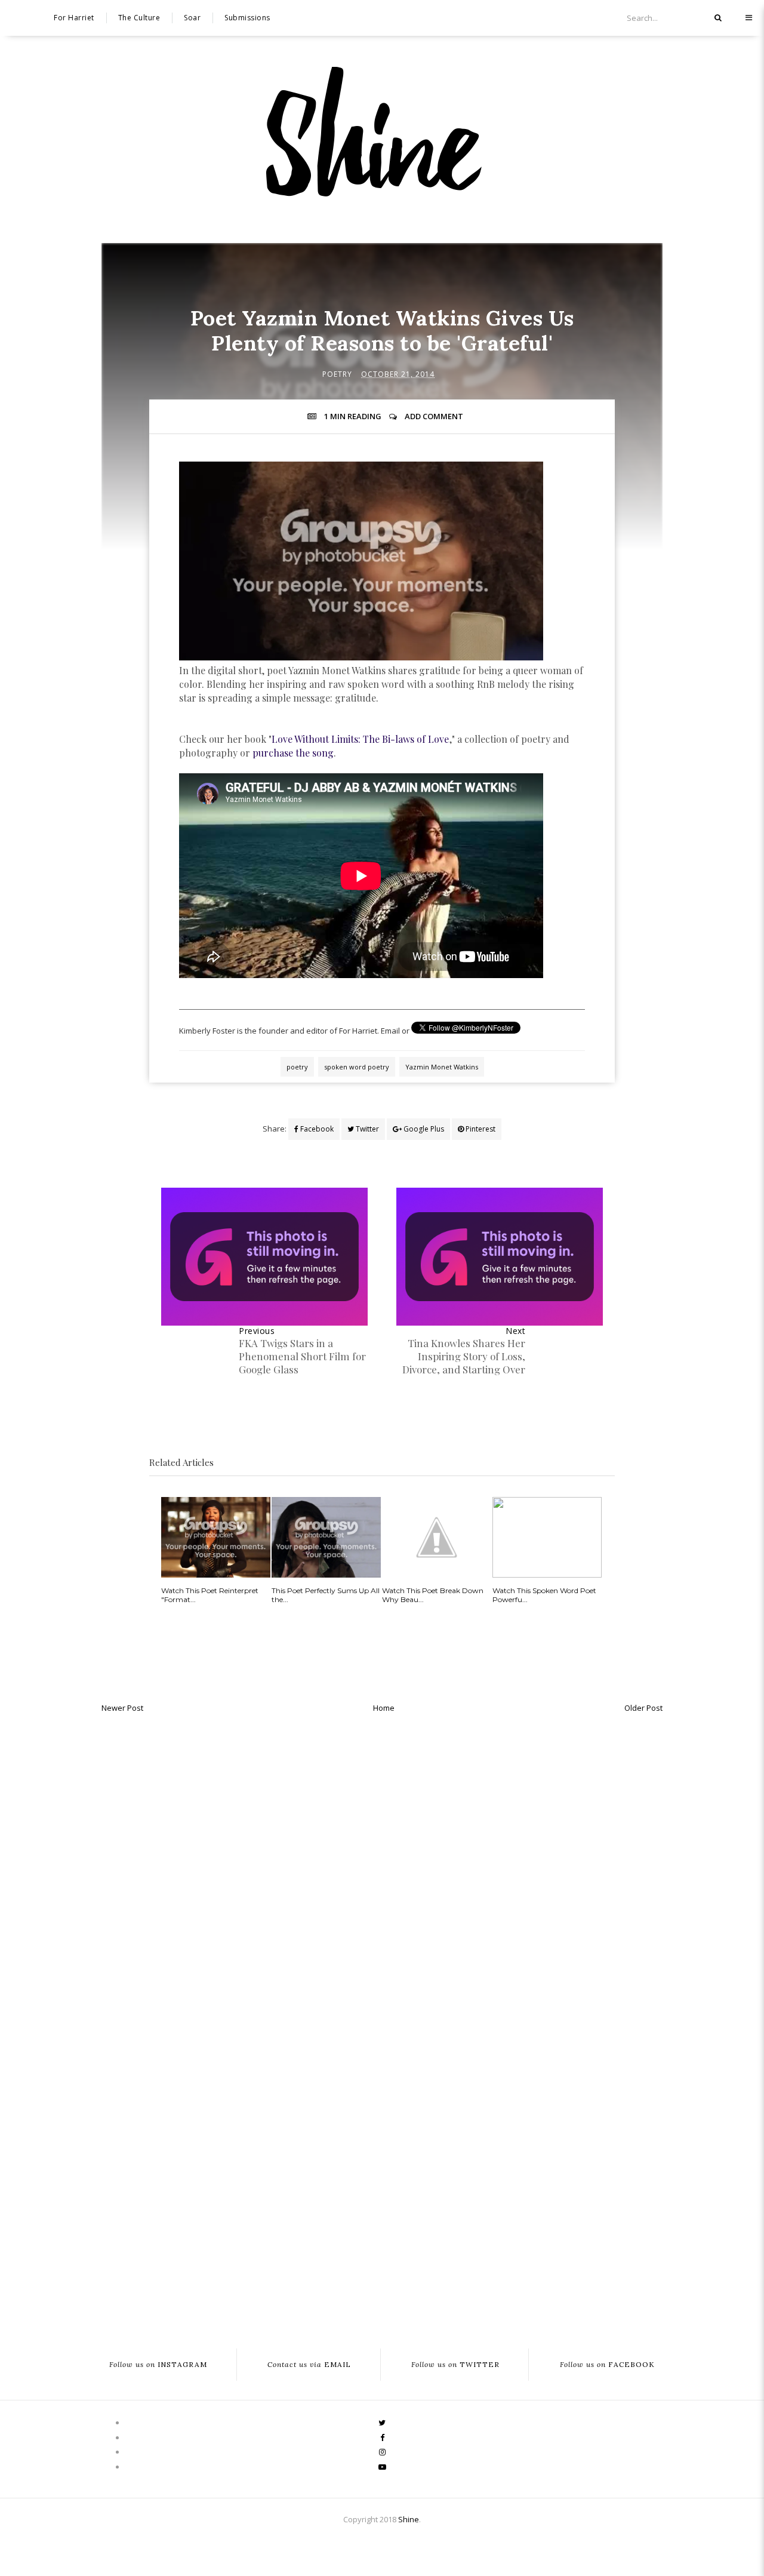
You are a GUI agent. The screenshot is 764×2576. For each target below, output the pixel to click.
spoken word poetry (357, 1067)
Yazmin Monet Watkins (442, 1067)
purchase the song (293, 753)
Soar (192, 18)
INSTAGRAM (158, 2365)
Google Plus (423, 1129)
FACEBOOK (607, 2365)
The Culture (139, 18)
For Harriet (74, 18)
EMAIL (309, 2365)
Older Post (643, 1708)
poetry (337, 374)
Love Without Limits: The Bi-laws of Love (360, 739)
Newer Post (122, 1708)
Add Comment (434, 416)
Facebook (316, 1129)
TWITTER (455, 2365)
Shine (409, 2519)
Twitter (366, 1129)
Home (384, 1708)
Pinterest (480, 1129)
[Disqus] (382, 1870)
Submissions (247, 18)
